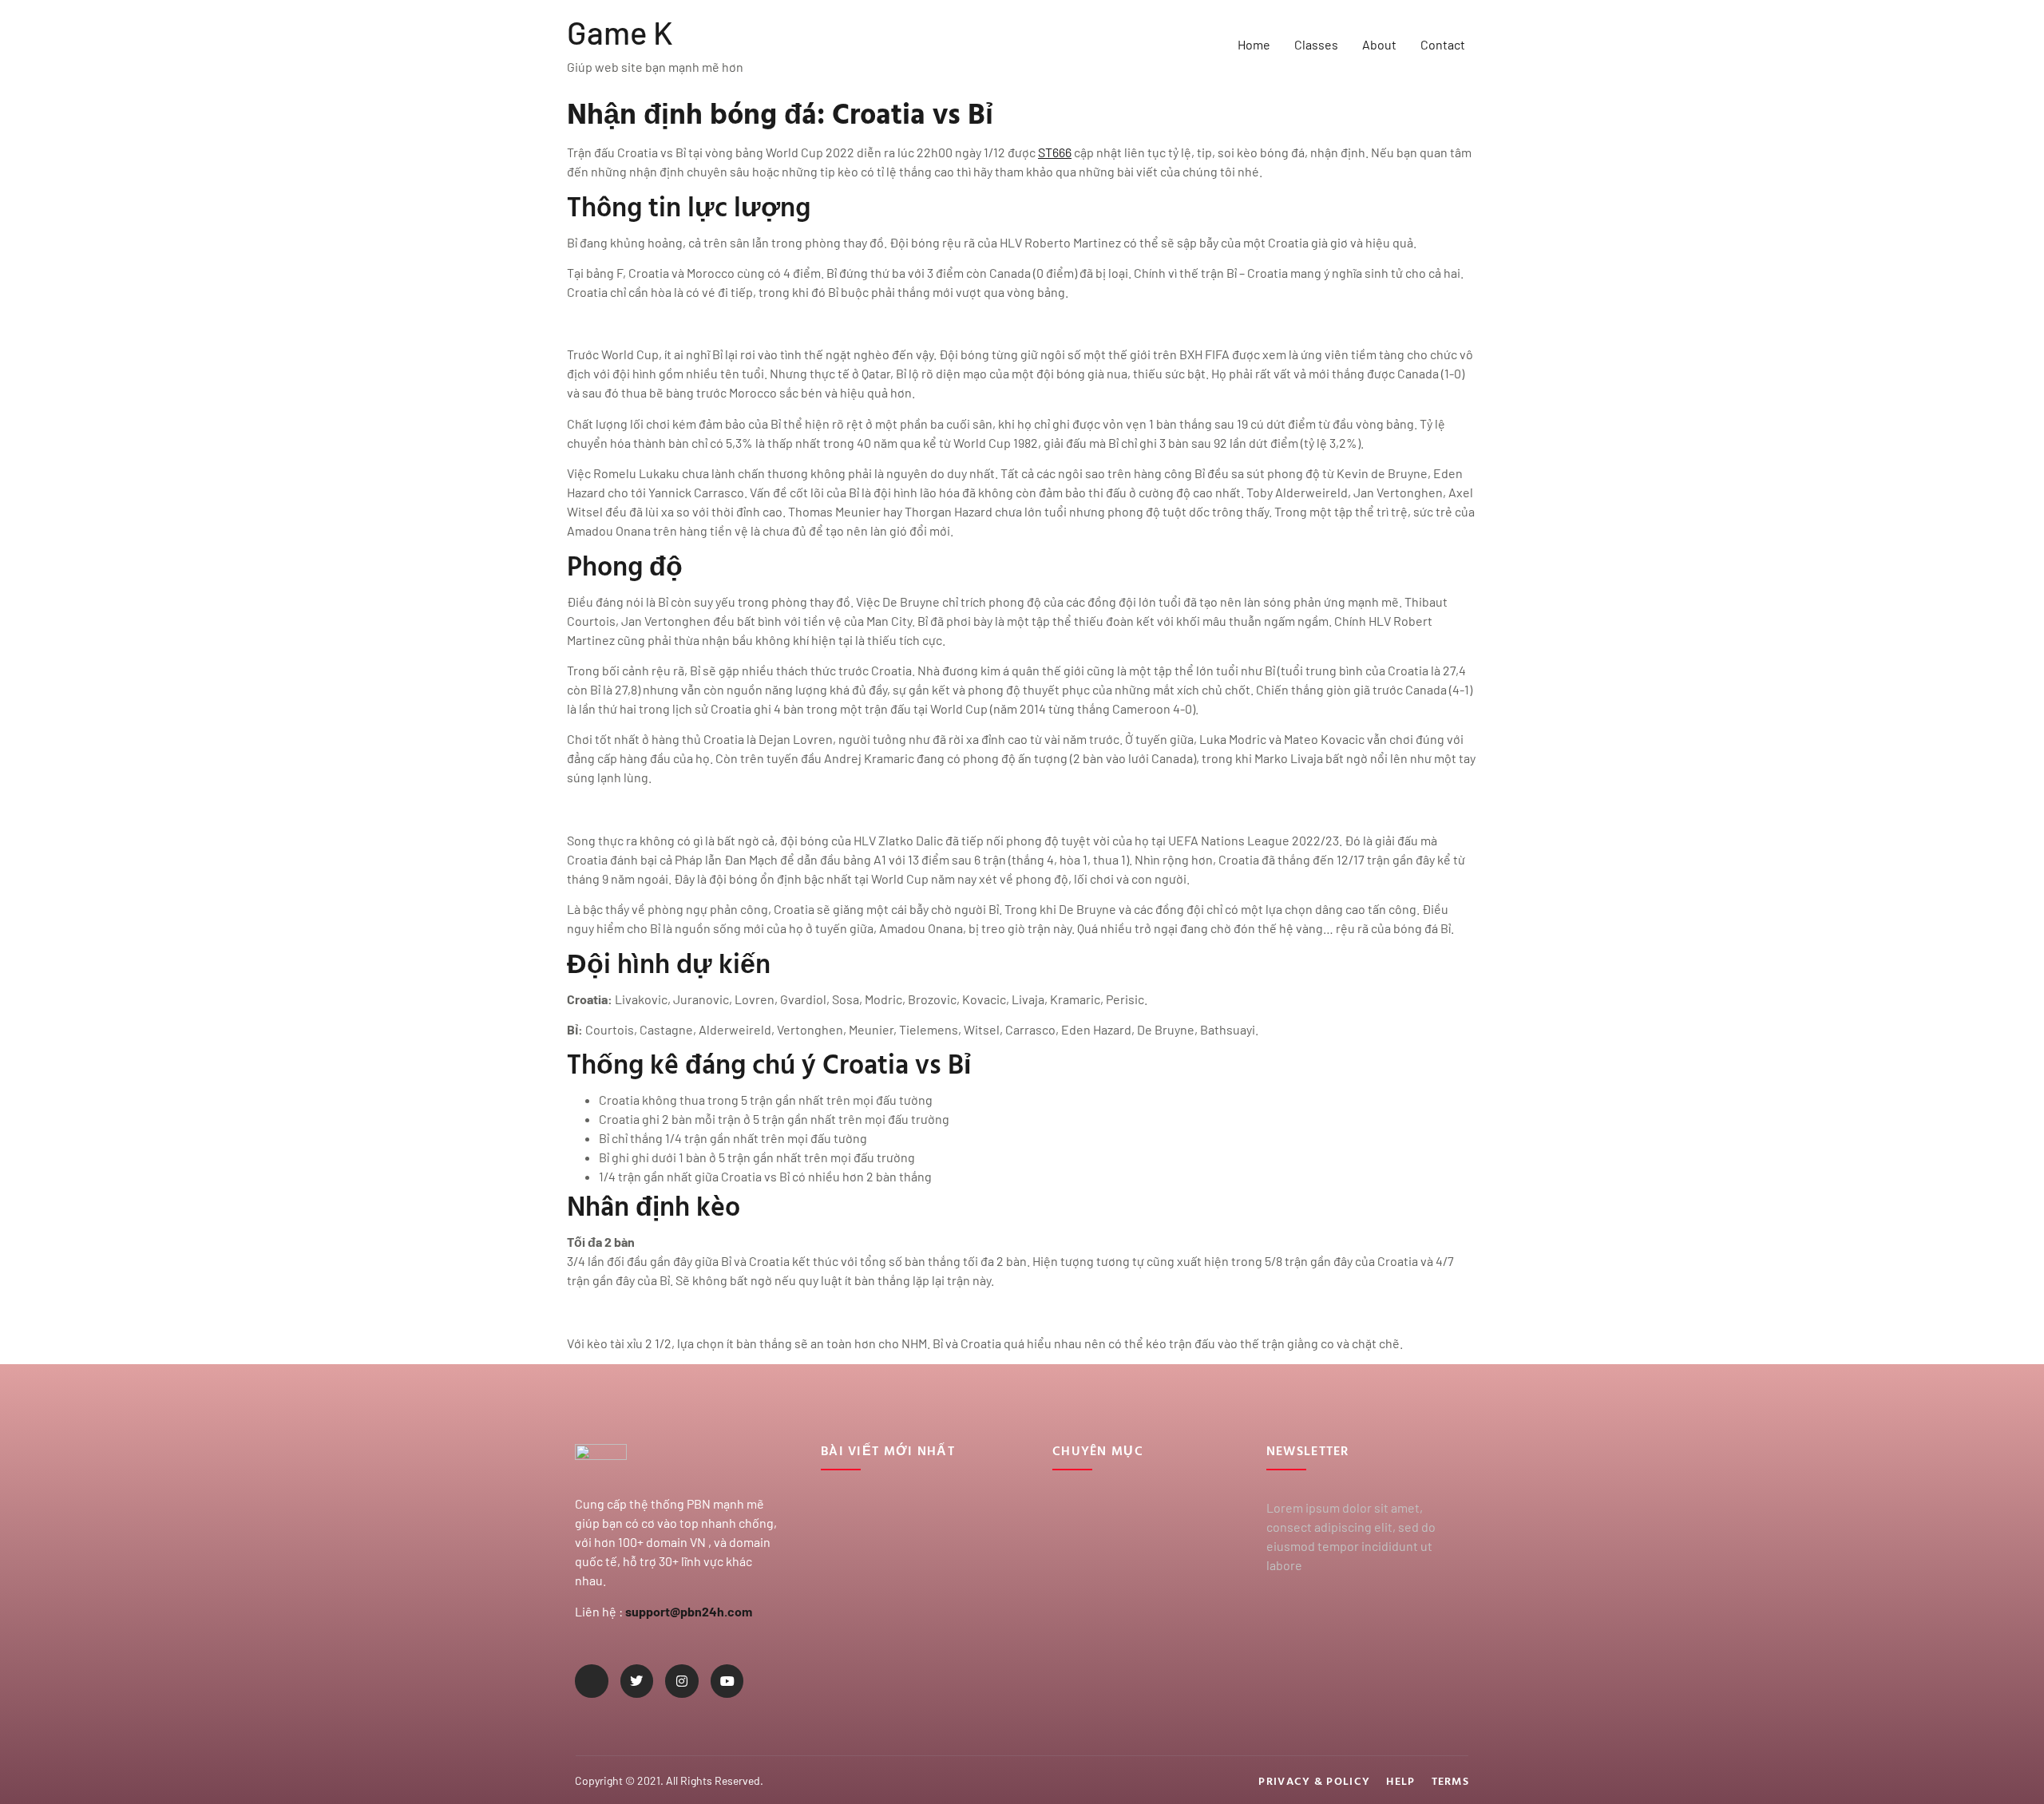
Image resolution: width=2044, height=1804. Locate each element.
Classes (1316, 44)
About (1379, 44)
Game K (620, 32)
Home (1254, 44)
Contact (1443, 44)
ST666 (1055, 152)
